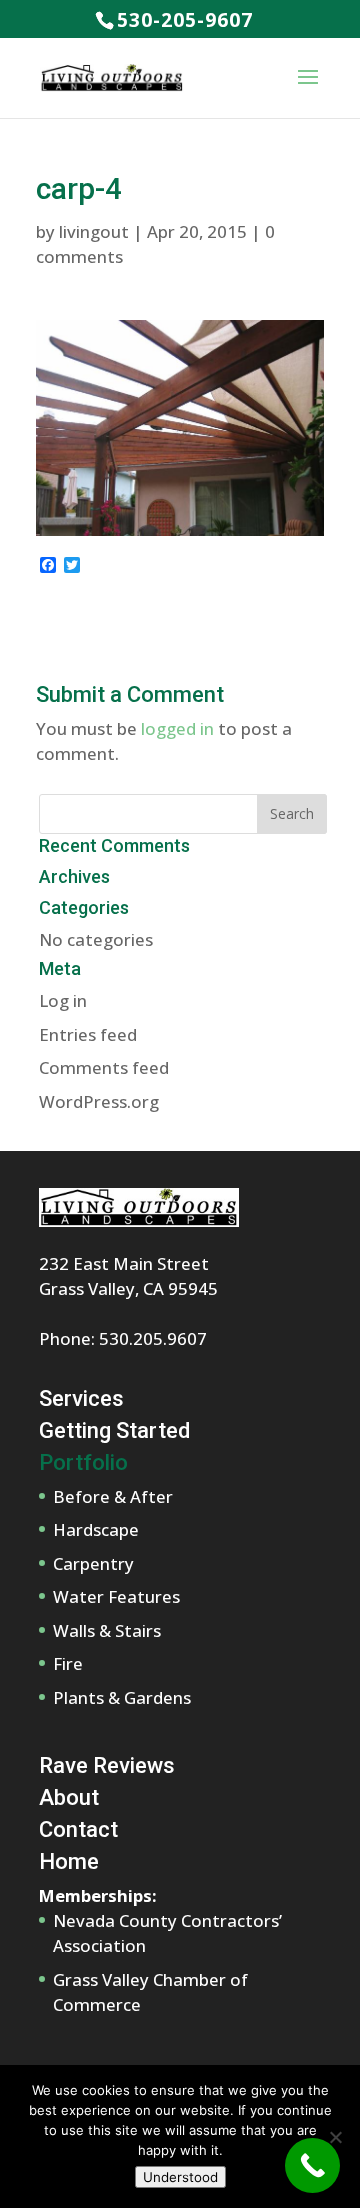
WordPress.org (99, 1101)
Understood (180, 2177)
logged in (177, 728)
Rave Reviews (107, 1765)
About (69, 1797)
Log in (63, 1000)
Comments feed (104, 1067)
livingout (94, 231)
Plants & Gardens (122, 1697)
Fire (68, 1663)
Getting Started (114, 1430)
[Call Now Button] (312, 2165)
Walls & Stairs (107, 1630)
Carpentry (93, 1563)
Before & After (113, 1496)
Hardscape (96, 1529)
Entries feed (88, 1034)
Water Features (116, 1596)
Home (69, 1861)
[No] (335, 2137)
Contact (78, 1829)
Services (81, 1398)
